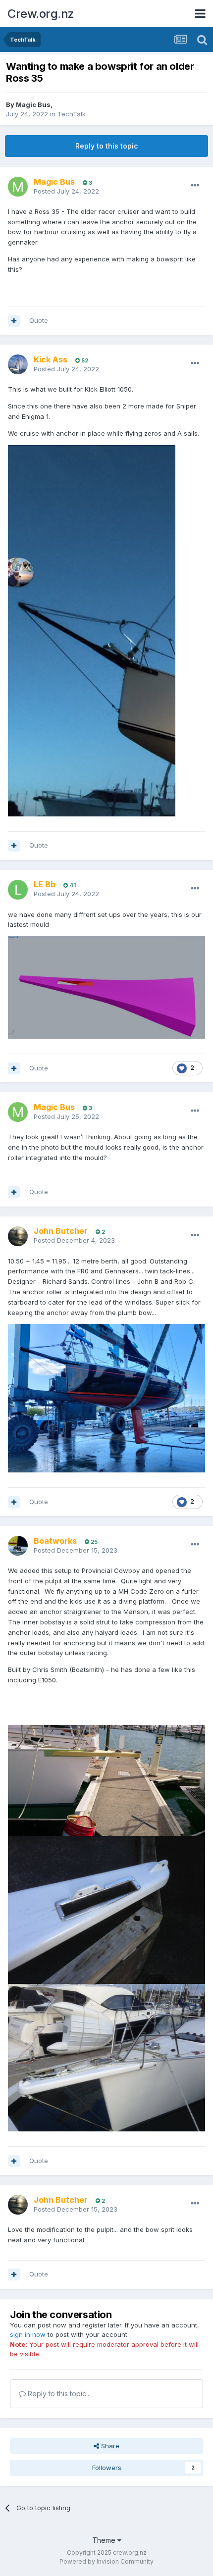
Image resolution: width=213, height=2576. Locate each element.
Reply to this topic (106, 146)
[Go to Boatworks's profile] (18, 1546)
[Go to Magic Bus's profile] (18, 187)
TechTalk (72, 114)
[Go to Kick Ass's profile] (18, 364)
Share (109, 2446)
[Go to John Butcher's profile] (18, 1236)
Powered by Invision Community (106, 2561)
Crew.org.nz (41, 14)
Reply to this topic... (58, 2394)
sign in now (28, 2334)
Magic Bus (33, 104)
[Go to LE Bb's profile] (18, 890)
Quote (39, 320)
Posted (66, 191)
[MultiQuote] (14, 321)
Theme (105, 2540)
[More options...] (195, 186)
